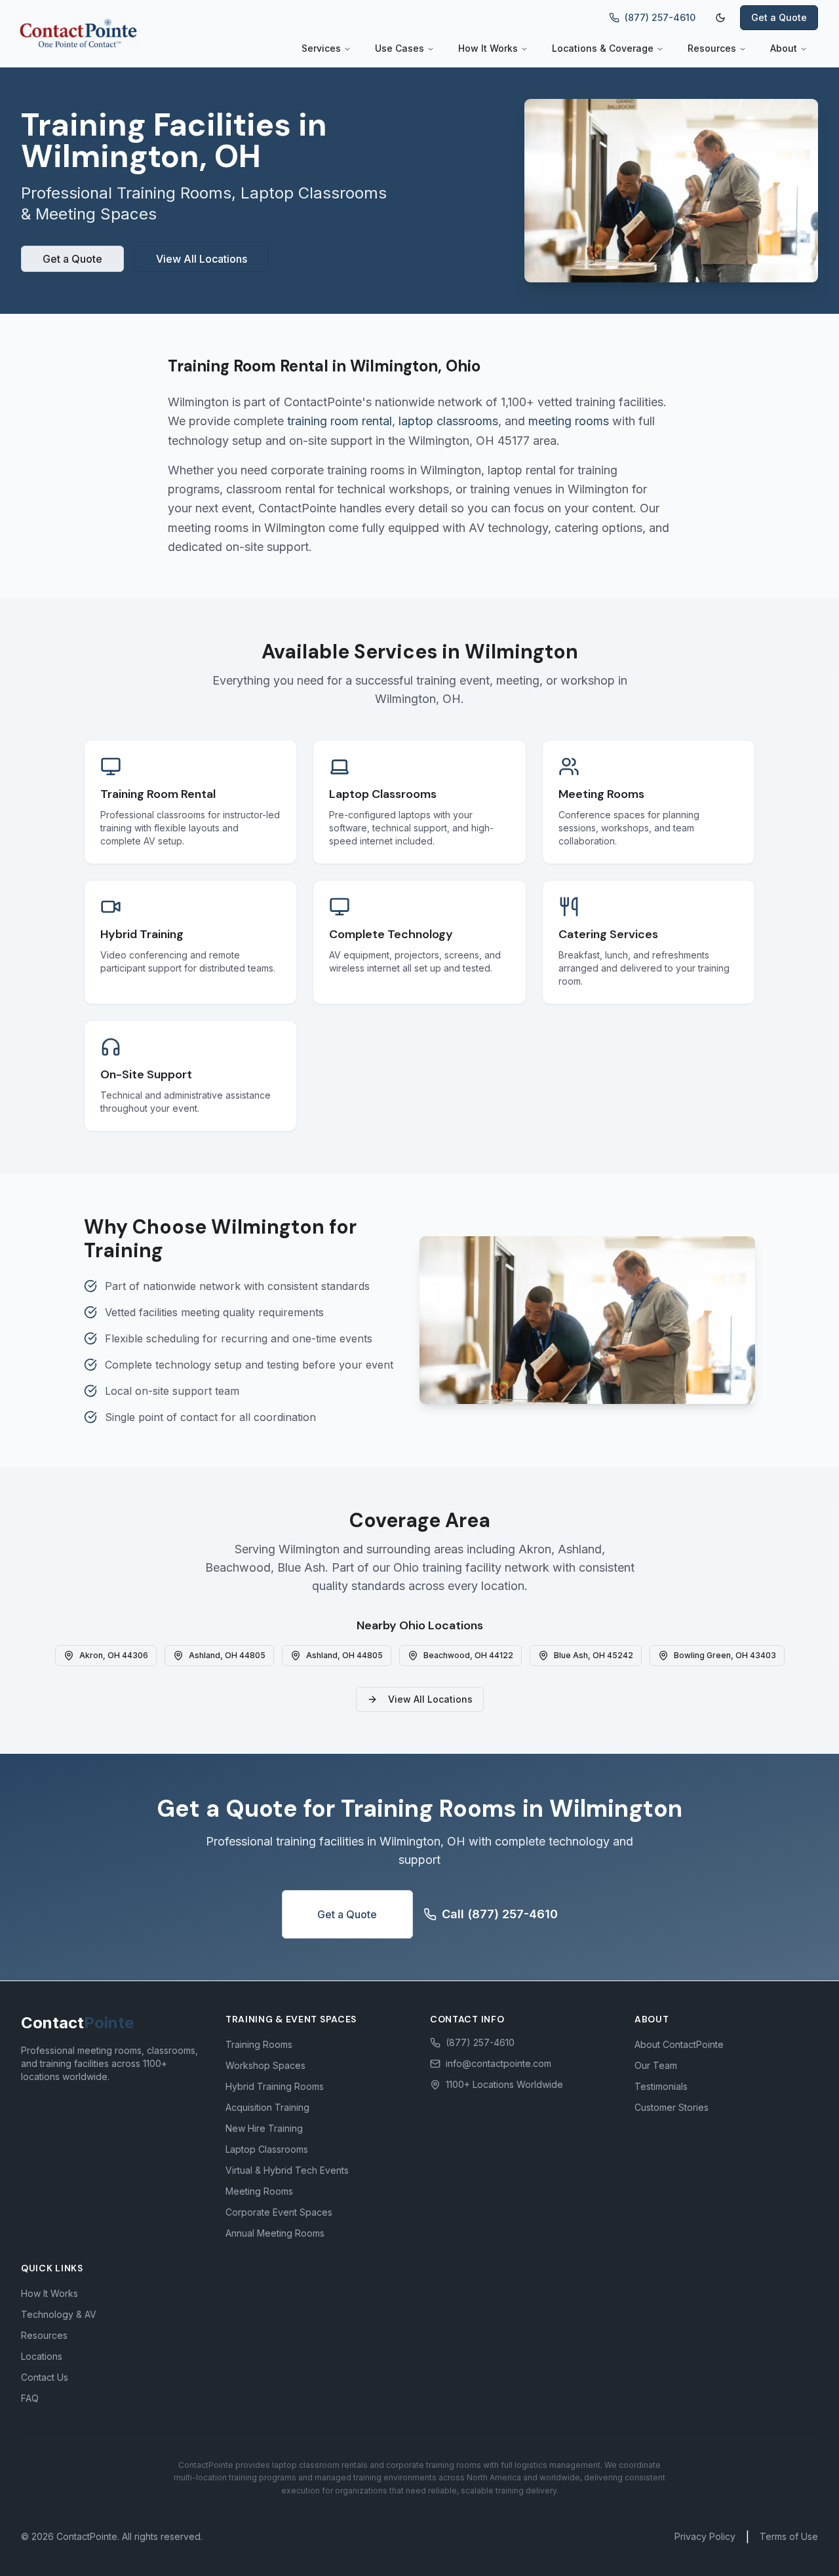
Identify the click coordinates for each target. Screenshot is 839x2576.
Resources (712, 48)
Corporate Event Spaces (279, 2212)
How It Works (488, 48)
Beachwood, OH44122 (468, 1655)
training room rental (340, 421)
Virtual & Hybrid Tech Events (287, 2170)
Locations (42, 2356)
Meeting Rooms (259, 2191)
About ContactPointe (679, 2044)
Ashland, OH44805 (227, 1655)
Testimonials (661, 2086)
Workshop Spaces (265, 2065)
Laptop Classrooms (267, 2149)
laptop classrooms (448, 421)
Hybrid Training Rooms (275, 2086)
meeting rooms (569, 421)
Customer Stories (672, 2107)
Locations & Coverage (603, 48)
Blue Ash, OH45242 (594, 1655)
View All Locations (202, 259)
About (784, 48)
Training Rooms (259, 2044)
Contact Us (45, 2377)
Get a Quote (779, 17)
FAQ (30, 2398)
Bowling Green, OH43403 (725, 1655)
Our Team (656, 2065)
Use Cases (400, 48)
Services (321, 48)
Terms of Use (789, 2536)
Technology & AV (59, 2314)
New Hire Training (264, 2128)
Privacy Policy (705, 2536)
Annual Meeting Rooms (275, 2233)
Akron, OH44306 (114, 1655)
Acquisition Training (267, 2107)
